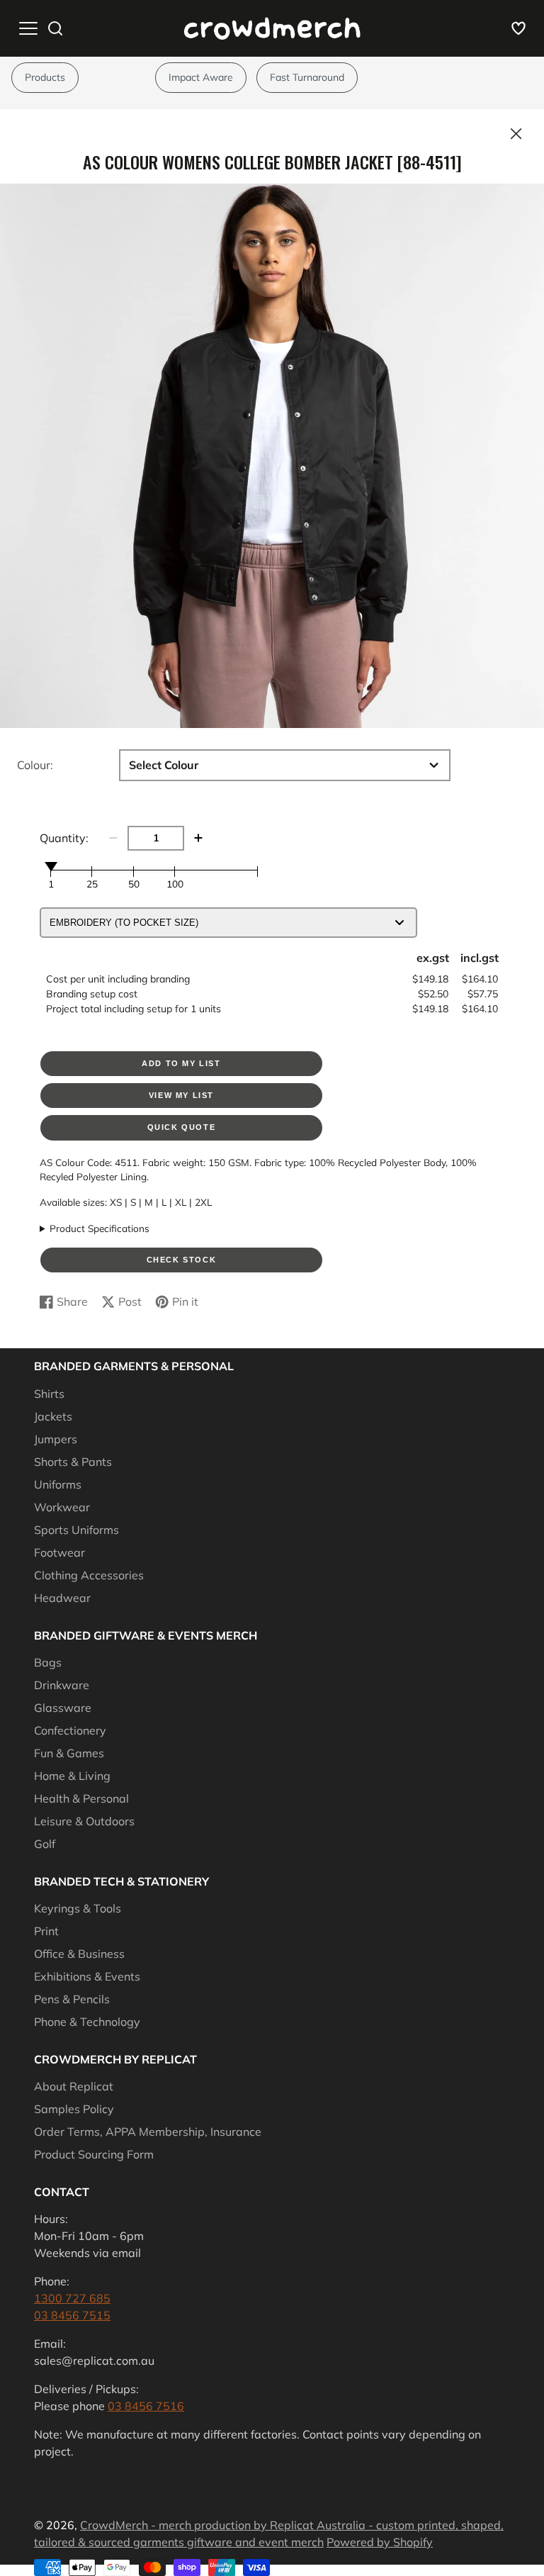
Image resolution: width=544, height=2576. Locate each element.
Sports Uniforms (76, 1530)
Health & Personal (81, 1798)
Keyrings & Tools (78, 1908)
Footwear (59, 1552)
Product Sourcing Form (94, 2154)
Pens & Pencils (72, 1999)
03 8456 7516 (146, 2406)
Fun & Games (69, 1753)
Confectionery (70, 1730)
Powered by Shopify (380, 2542)
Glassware (63, 1708)
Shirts (49, 1394)
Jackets (53, 1416)
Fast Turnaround (307, 77)
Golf (45, 1844)
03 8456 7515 (72, 2315)
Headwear (62, 1598)
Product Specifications (100, 1228)
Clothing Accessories (89, 1575)
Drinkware (62, 1685)
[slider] (51, 866)
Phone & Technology (87, 2022)
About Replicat (74, 2086)
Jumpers (56, 1439)
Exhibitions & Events (87, 1976)
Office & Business (79, 1954)
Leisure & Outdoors (84, 1821)
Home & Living (72, 1776)
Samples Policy (74, 2109)
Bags (48, 1662)
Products (45, 77)
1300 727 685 (72, 2298)
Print (46, 1931)
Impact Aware (201, 77)
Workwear (62, 1507)
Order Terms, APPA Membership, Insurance (148, 2132)
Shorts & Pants (73, 1462)
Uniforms (58, 1484)
